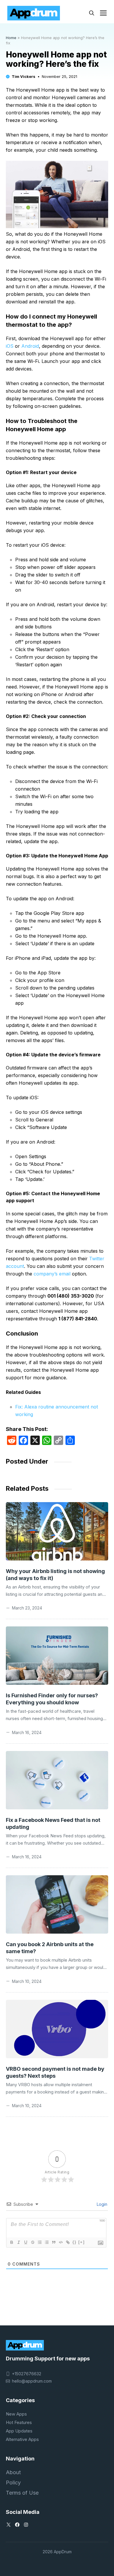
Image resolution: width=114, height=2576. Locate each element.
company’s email (52, 1274)
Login (101, 2204)
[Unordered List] (46, 2242)
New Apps (16, 2414)
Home (11, 38)
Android (30, 346)
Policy (13, 2482)
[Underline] (25, 2242)
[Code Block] (61, 2242)
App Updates (19, 2431)
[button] (92, 13)
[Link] (68, 2242)
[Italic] (18, 2242)
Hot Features (19, 2422)
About (13, 2472)
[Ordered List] (39, 2242)
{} (75, 2242)
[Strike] (32, 2242)
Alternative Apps (22, 2439)
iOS (10, 346)
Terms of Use (22, 2493)
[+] (82, 2242)
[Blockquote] (53, 2242)
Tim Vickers (24, 76)
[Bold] (11, 2242)
